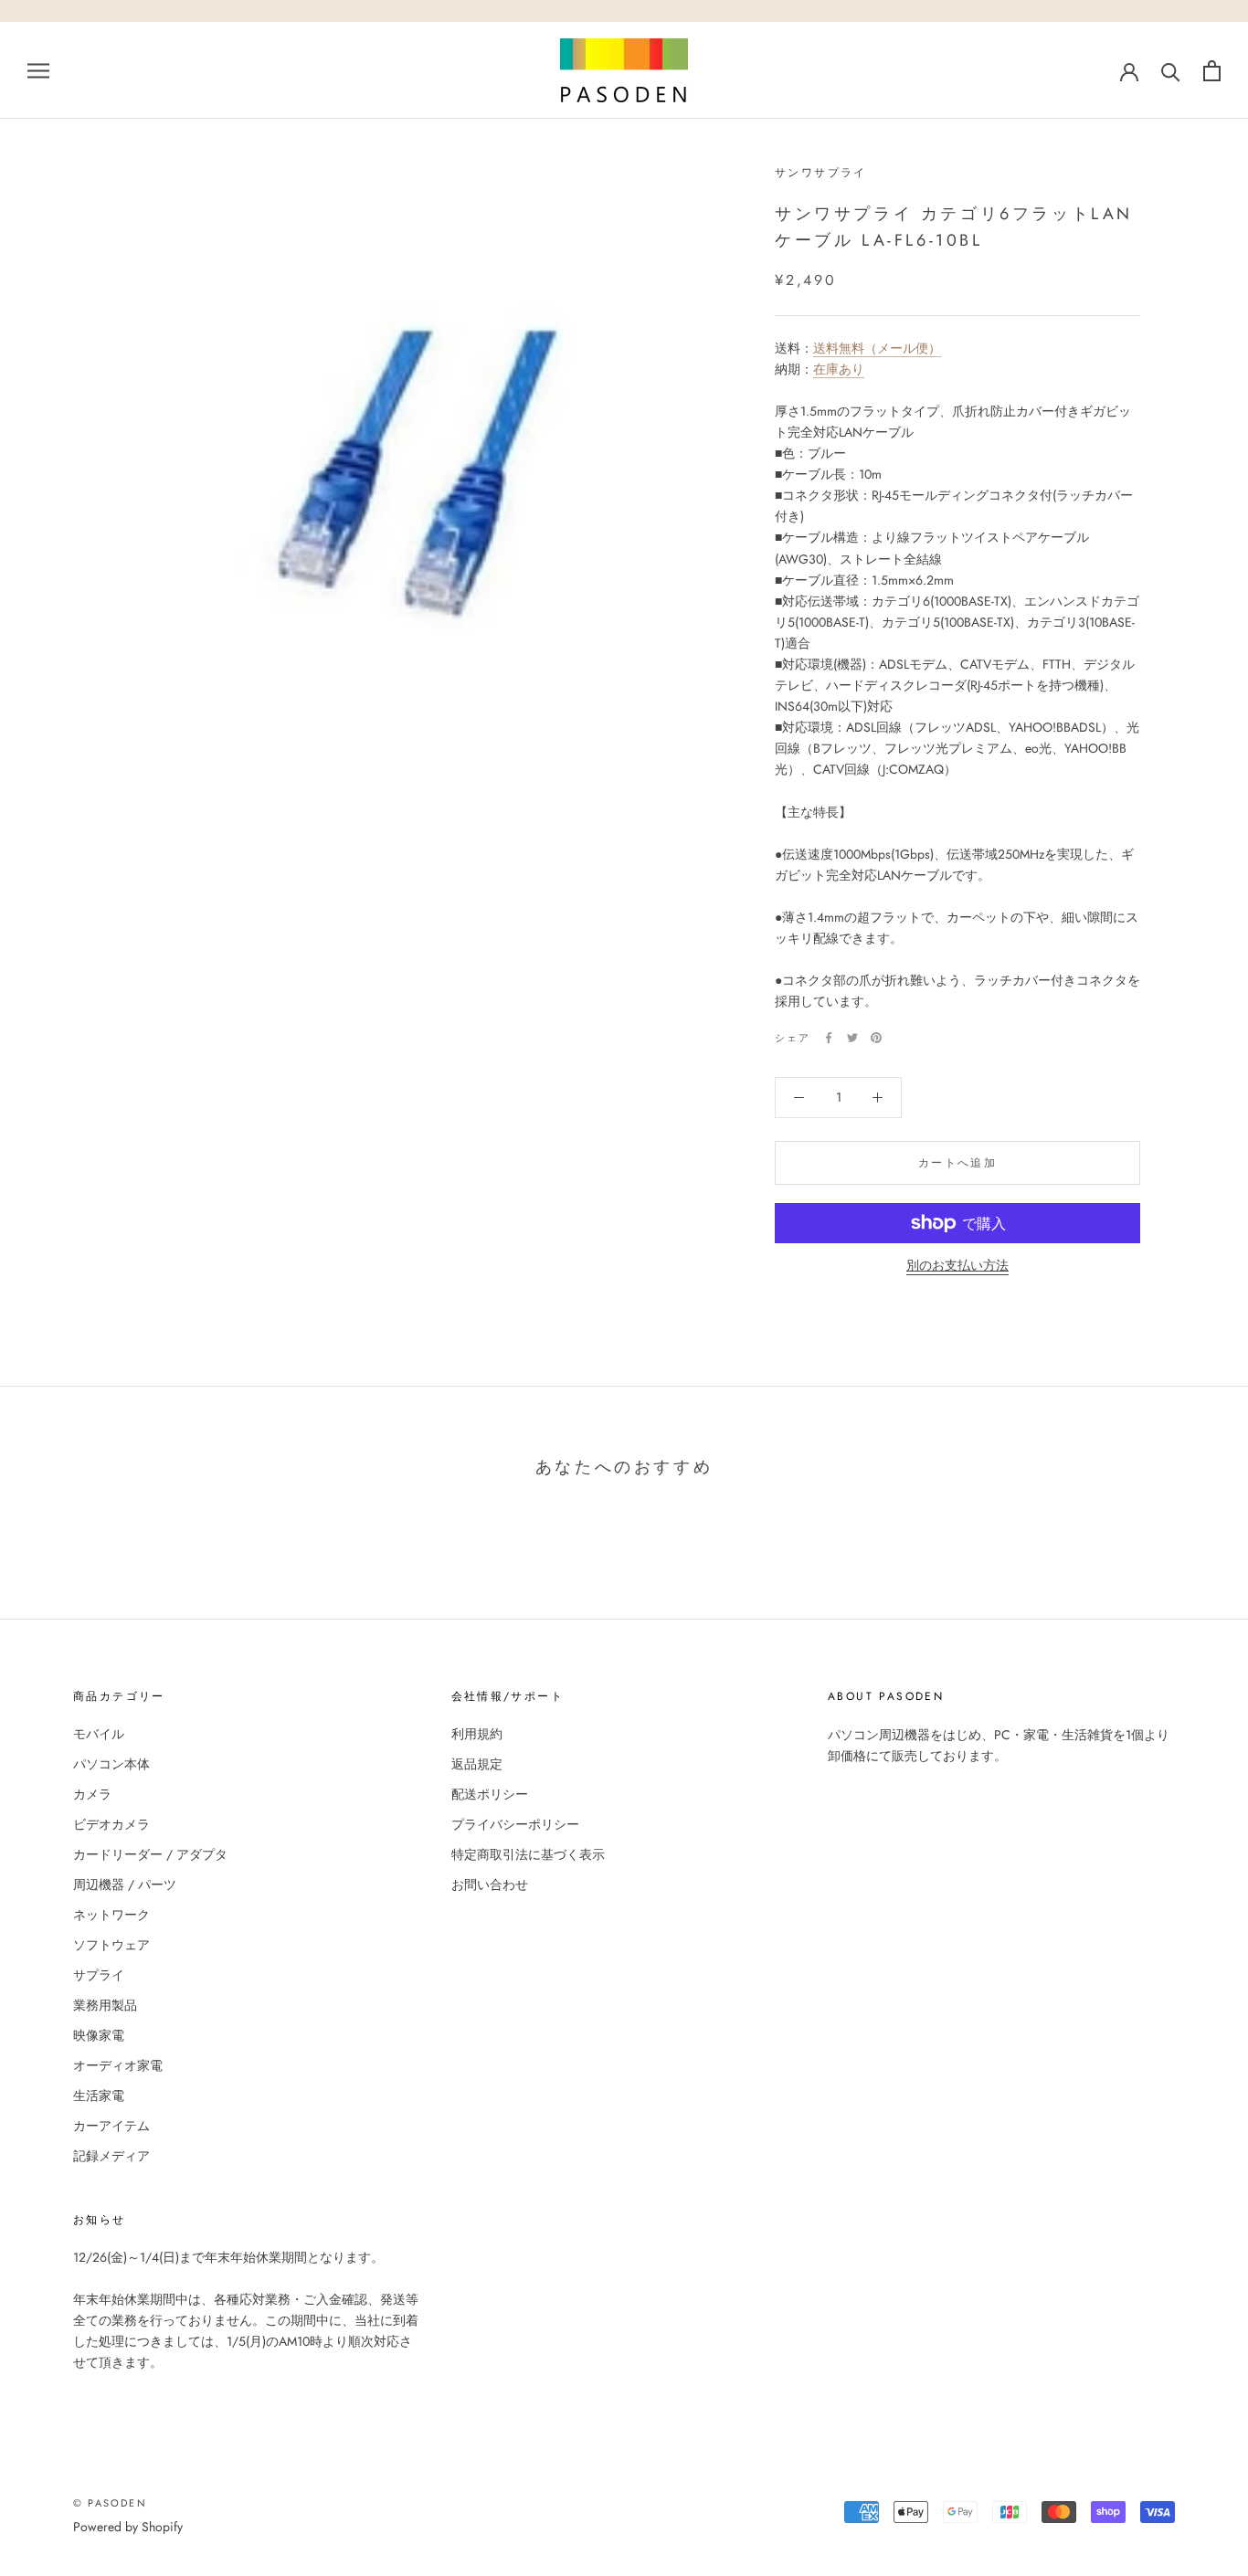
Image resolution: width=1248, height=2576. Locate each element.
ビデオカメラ (111, 1824)
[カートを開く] (1212, 71)
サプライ (99, 1975)
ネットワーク (111, 1915)
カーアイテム (111, 2126)
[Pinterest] (876, 1038)
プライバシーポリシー (515, 1824)
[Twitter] (852, 1038)
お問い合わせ (490, 1884)
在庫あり (839, 369)
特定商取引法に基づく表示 (528, 1854)
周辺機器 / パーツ (125, 1884)
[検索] (1171, 71)
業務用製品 (105, 2005)
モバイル (99, 1734)
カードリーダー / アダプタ (150, 1854)
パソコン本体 (111, 1764)
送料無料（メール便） (877, 348)
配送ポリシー (490, 1794)
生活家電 (99, 2096)
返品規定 (477, 1764)
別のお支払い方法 (957, 1265)
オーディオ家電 (118, 2065)
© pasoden (110, 2503)
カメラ (92, 1794)
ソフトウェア (111, 1945)
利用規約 (477, 1734)
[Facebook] (829, 1038)
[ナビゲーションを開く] (38, 70)
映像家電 (99, 2035)
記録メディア (111, 2156)
